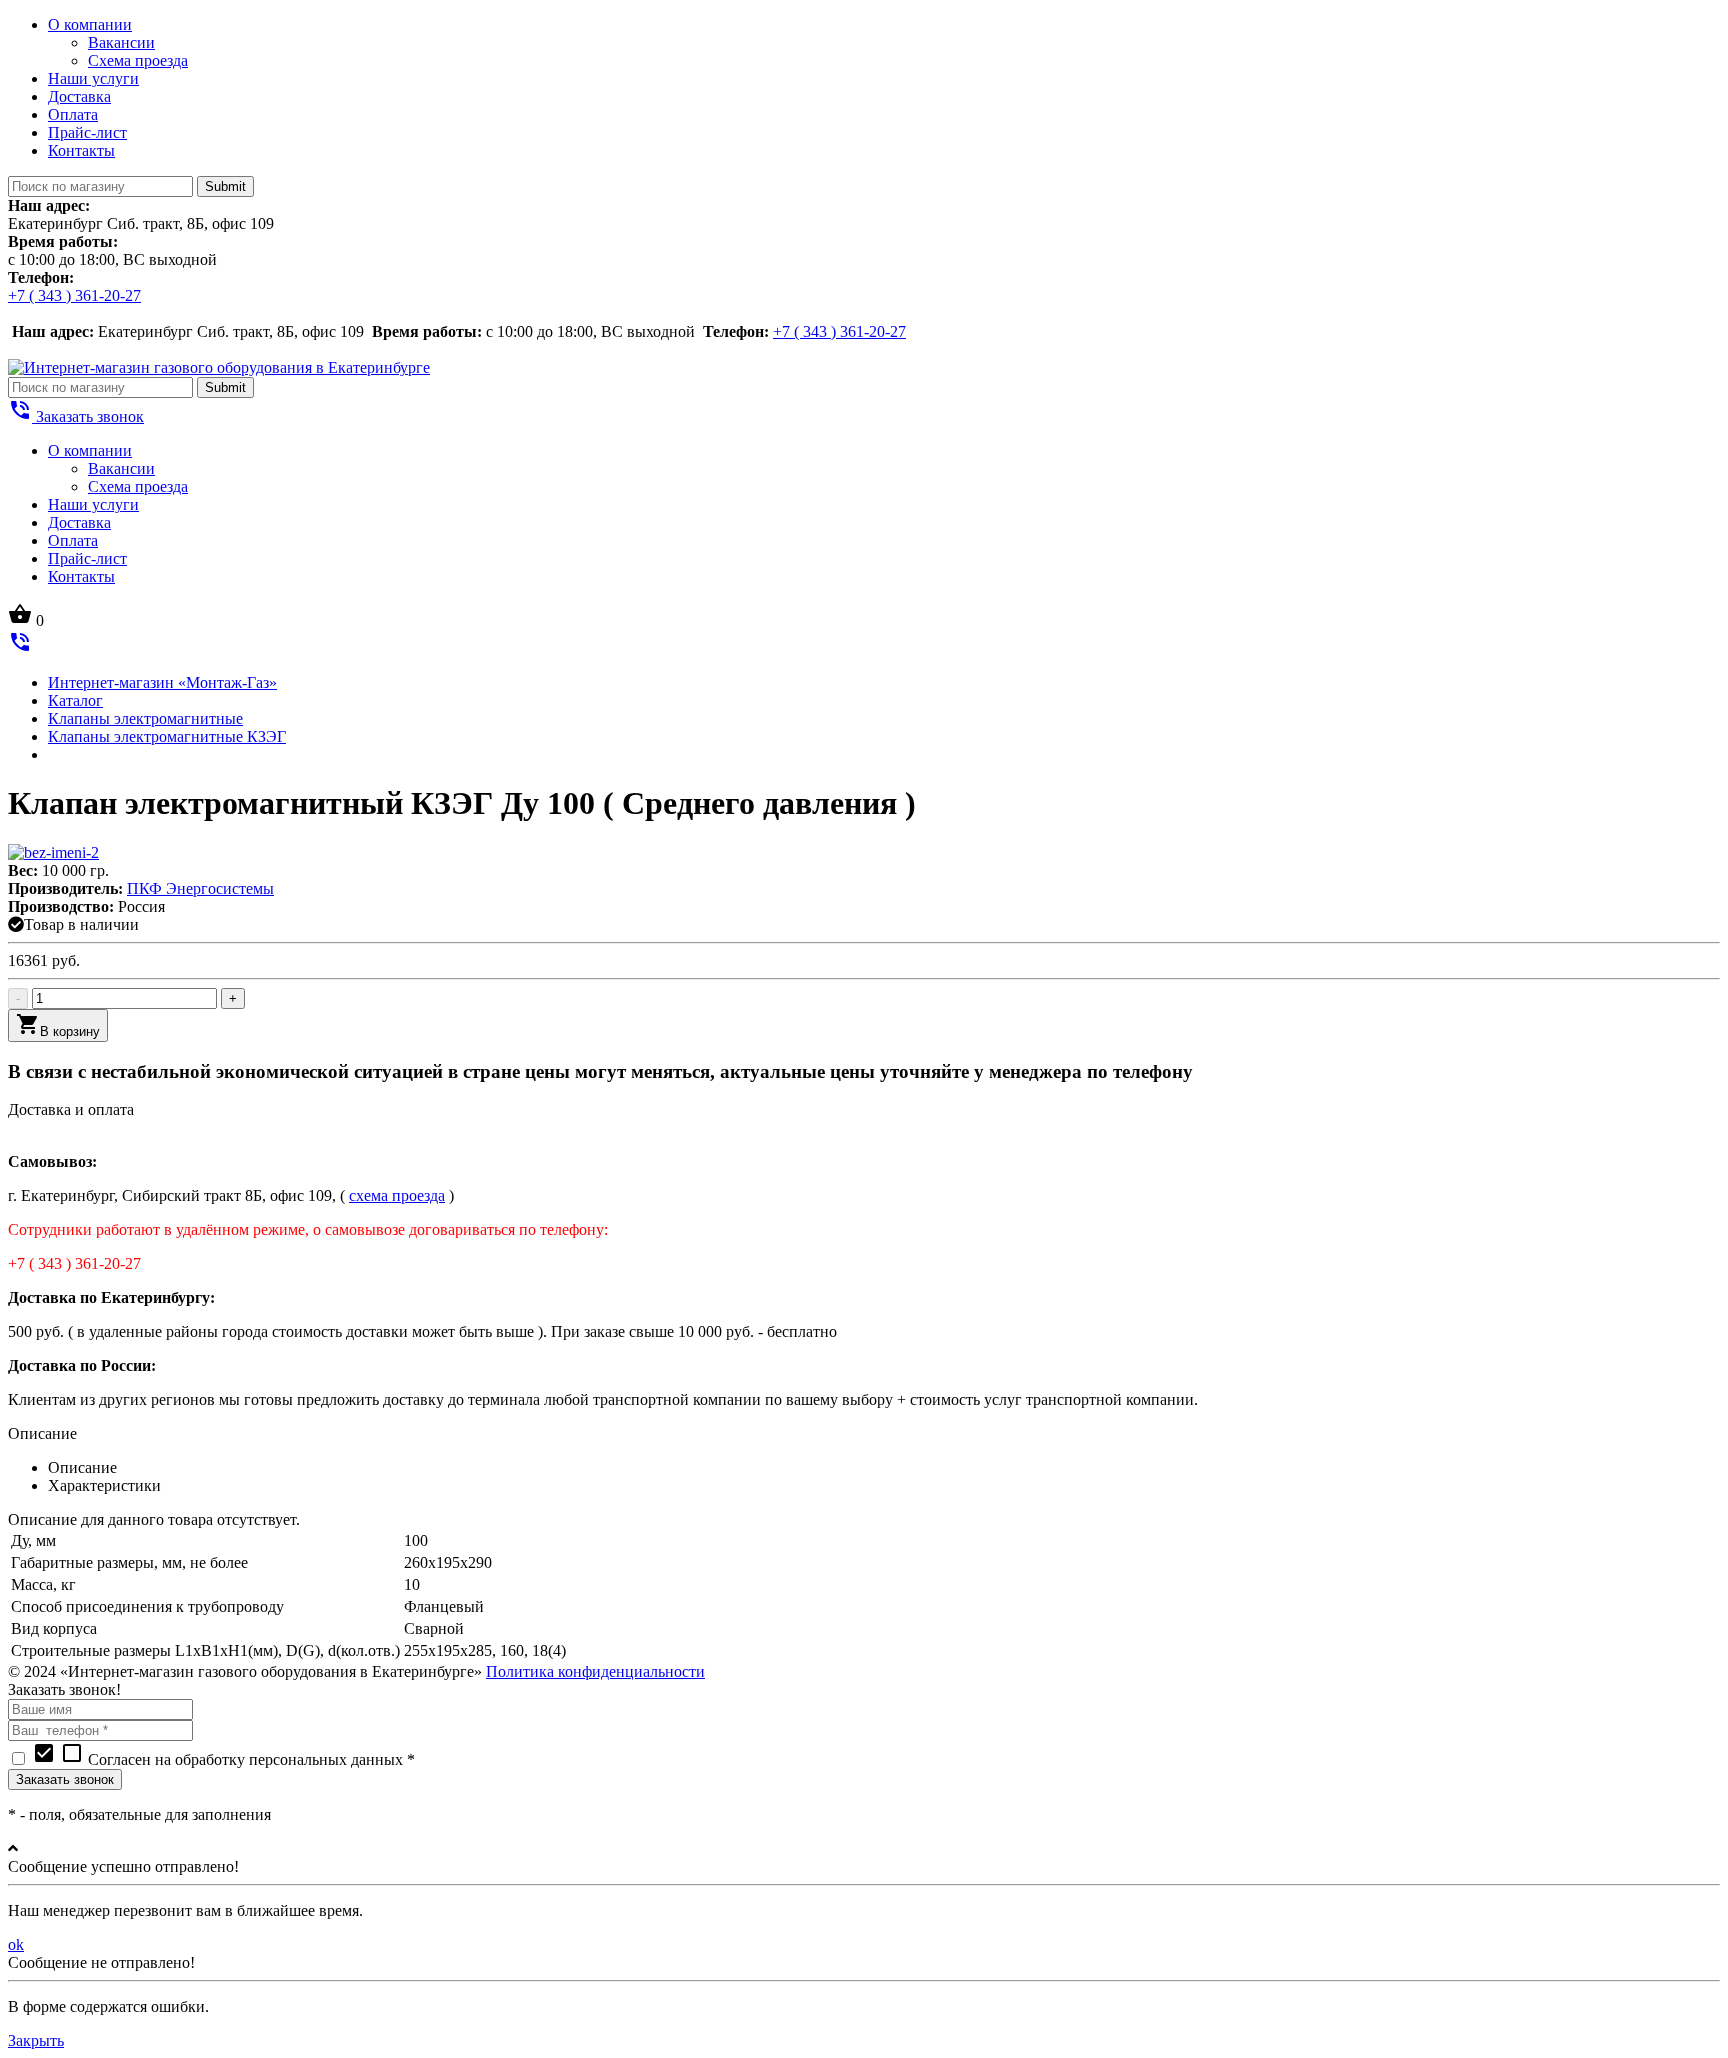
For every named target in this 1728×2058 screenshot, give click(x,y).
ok (16, 1944)
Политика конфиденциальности (595, 1671)
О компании (90, 24)
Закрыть (36, 2040)
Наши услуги (93, 78)
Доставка (79, 96)
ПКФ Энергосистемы (200, 888)
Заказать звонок (76, 416)
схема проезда (397, 1195)
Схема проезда (138, 60)
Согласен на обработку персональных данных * (223, 1759)
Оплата (73, 114)
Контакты (81, 150)
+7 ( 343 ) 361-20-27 (74, 295)
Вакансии (121, 42)
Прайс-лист (87, 132)
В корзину (58, 1025)
